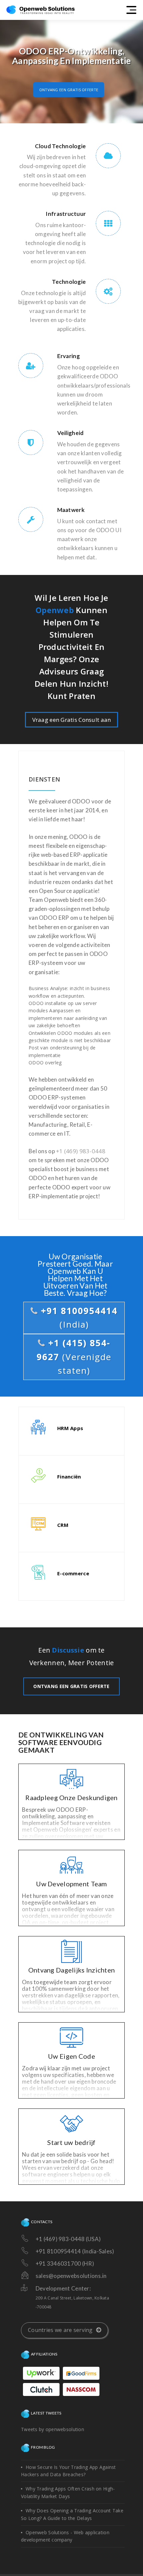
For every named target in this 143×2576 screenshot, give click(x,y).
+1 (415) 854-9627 (74, 1357)
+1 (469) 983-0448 (81, 1151)
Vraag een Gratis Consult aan (72, 720)
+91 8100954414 (78, 1318)
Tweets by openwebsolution (53, 2429)
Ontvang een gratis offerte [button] (69, 90)
